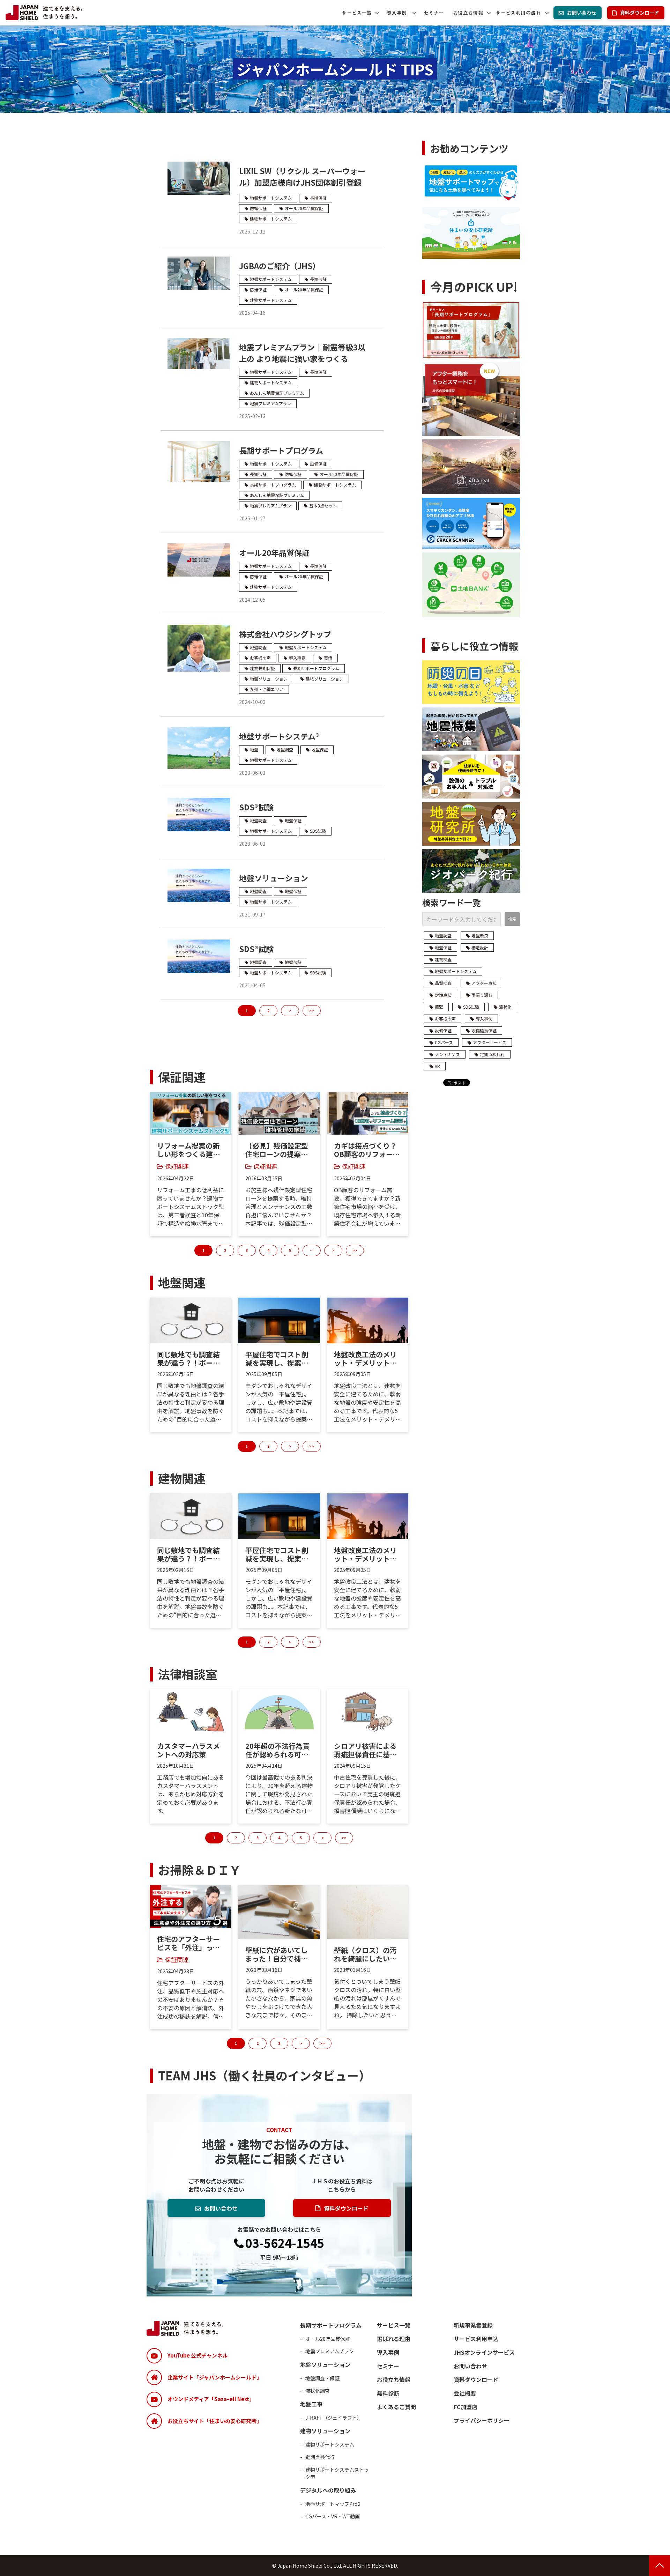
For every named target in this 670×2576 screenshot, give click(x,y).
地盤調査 (258, 647)
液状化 (505, 1007)
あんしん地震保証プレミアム (277, 393)
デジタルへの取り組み (328, 2490)
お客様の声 (260, 658)
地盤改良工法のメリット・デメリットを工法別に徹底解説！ (365, 1359)
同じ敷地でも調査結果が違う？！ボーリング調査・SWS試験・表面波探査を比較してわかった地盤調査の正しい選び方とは (188, 1359)
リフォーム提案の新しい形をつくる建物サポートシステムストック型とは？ (188, 1150)
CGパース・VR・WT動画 (333, 2516)
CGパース (444, 1042)
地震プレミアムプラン (270, 403)
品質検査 (443, 983)
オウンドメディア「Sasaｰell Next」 (211, 2399)
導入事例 (397, 13)
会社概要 (465, 2393)
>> (312, 1011)
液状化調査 (318, 2391)
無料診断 (388, 2393)
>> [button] (355, 1250)
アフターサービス (490, 1042)
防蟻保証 (258, 208)
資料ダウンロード (640, 13)
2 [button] (225, 1250)
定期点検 (443, 995)
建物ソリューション (325, 679)
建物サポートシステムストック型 (337, 2473)
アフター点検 (484, 983)
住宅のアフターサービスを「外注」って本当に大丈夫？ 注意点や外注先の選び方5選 (191, 1943)
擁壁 (439, 1007)
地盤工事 (311, 2404)
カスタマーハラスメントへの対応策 (188, 1750)
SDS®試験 (256, 807)
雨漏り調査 (482, 995)
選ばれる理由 (394, 2339)
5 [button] (290, 1250)
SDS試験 (318, 831)
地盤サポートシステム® (279, 736)
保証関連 (177, 1166)
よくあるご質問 (396, 2407)
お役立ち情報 (468, 13)
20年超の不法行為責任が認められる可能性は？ (277, 1750)
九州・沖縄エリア (267, 689)
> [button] (333, 1250)
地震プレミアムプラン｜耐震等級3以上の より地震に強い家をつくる (302, 353)
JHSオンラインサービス (484, 2352)
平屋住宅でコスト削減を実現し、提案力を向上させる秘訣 (277, 1359)
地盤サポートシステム (271, 198)
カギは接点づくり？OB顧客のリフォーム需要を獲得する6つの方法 (367, 1150)
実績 (328, 658)
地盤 (254, 749)
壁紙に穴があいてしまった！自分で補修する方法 (277, 1954)
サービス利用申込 (476, 2339)
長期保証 (318, 198)
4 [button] (268, 1250)
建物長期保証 (262, 668)
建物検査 (443, 959)
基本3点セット (323, 506)
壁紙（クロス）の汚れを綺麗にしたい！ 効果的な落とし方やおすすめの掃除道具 (365, 1954)
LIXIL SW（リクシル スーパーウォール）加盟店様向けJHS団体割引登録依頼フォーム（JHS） (302, 182)
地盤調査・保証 (322, 2378)
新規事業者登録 (473, 2325)
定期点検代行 (492, 1054)
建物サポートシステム (271, 219)
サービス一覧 (357, 13)
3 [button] (247, 1250)
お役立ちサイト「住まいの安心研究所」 (215, 2421)
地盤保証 (320, 749)
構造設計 (480, 947)
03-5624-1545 (285, 2243)
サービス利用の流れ (518, 13)
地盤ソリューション (269, 679)
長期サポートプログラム (281, 450)
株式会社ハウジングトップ (285, 634)
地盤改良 (480, 936)
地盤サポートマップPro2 (333, 2504)
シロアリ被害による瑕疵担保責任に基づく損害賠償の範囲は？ (365, 1750)
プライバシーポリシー (482, 2420)
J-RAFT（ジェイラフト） (334, 2418)
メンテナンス (447, 1054)
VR (437, 1066)
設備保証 (318, 464)
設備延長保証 (484, 1030)
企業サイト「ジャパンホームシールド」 (215, 2377)
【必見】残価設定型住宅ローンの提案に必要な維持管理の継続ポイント (277, 1150)
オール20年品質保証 (304, 208)
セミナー (434, 13)
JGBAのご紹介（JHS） (280, 266)
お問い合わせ (582, 13)
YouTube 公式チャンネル (198, 2355)
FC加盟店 (466, 2407)
